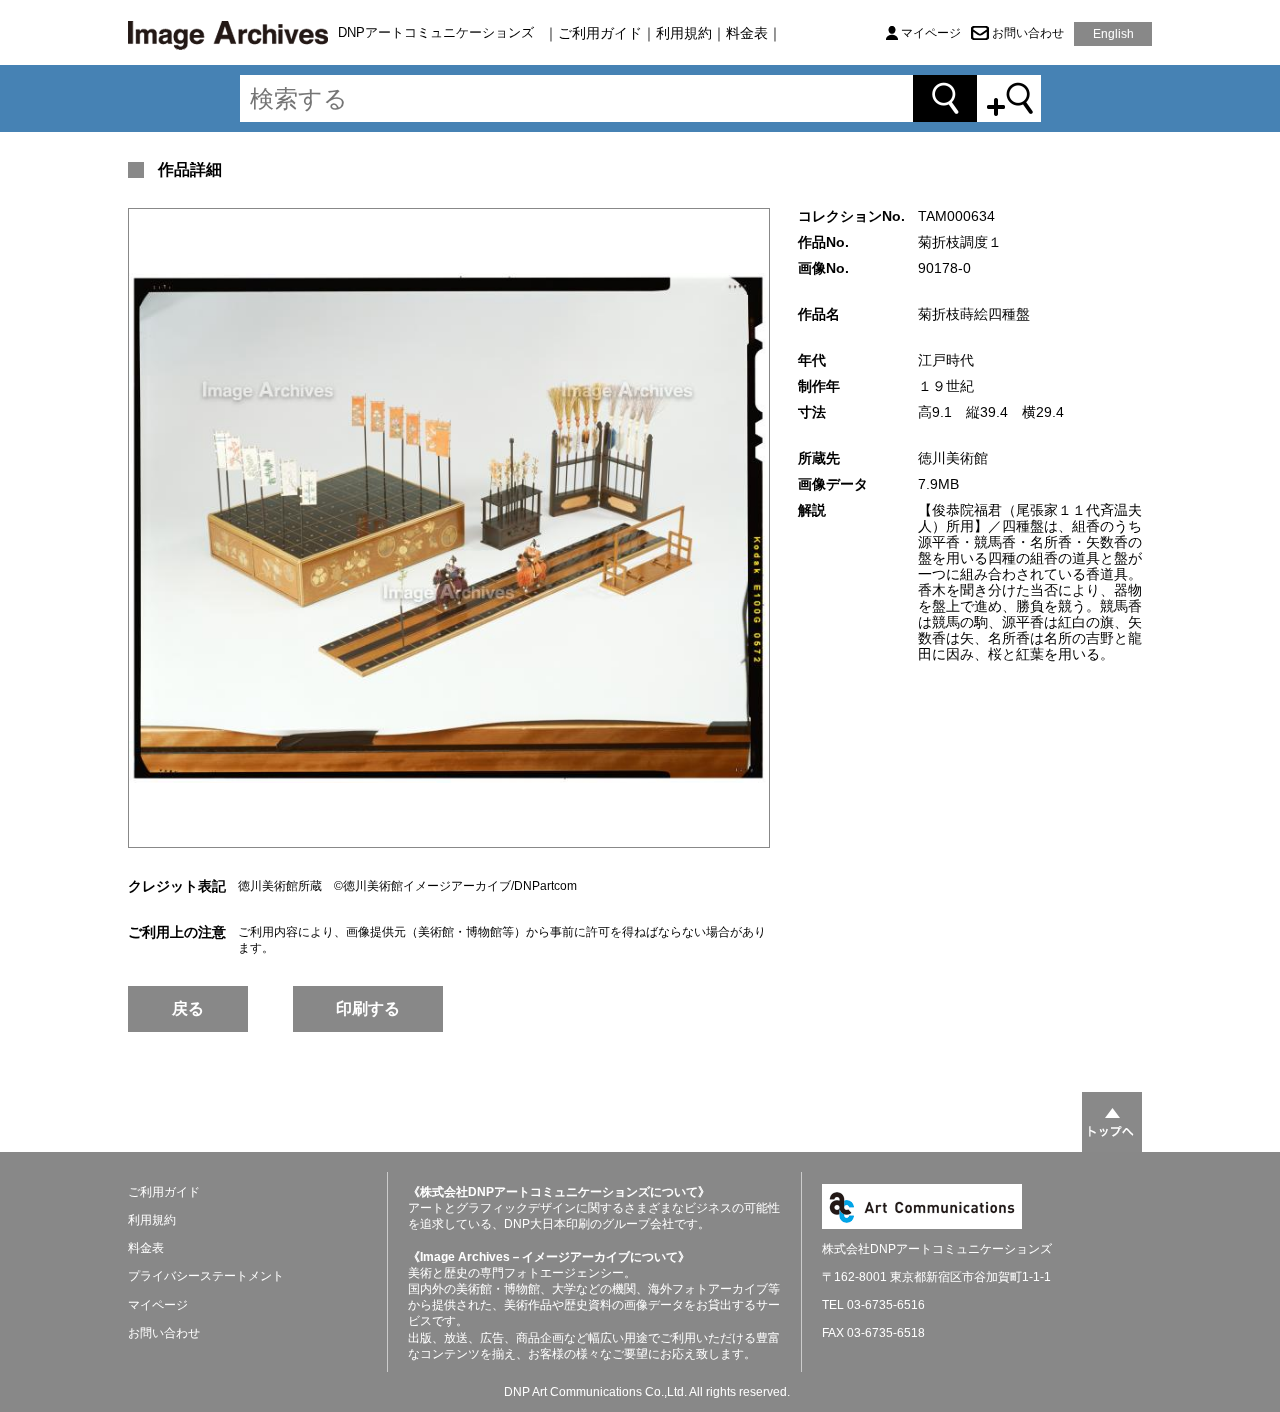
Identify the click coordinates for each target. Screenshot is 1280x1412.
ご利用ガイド (600, 33)
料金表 (747, 33)
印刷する (368, 1008)
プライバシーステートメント (206, 1276)
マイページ (931, 33)
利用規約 (684, 33)
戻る (188, 1008)
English (1113, 34)
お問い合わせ (1028, 33)
